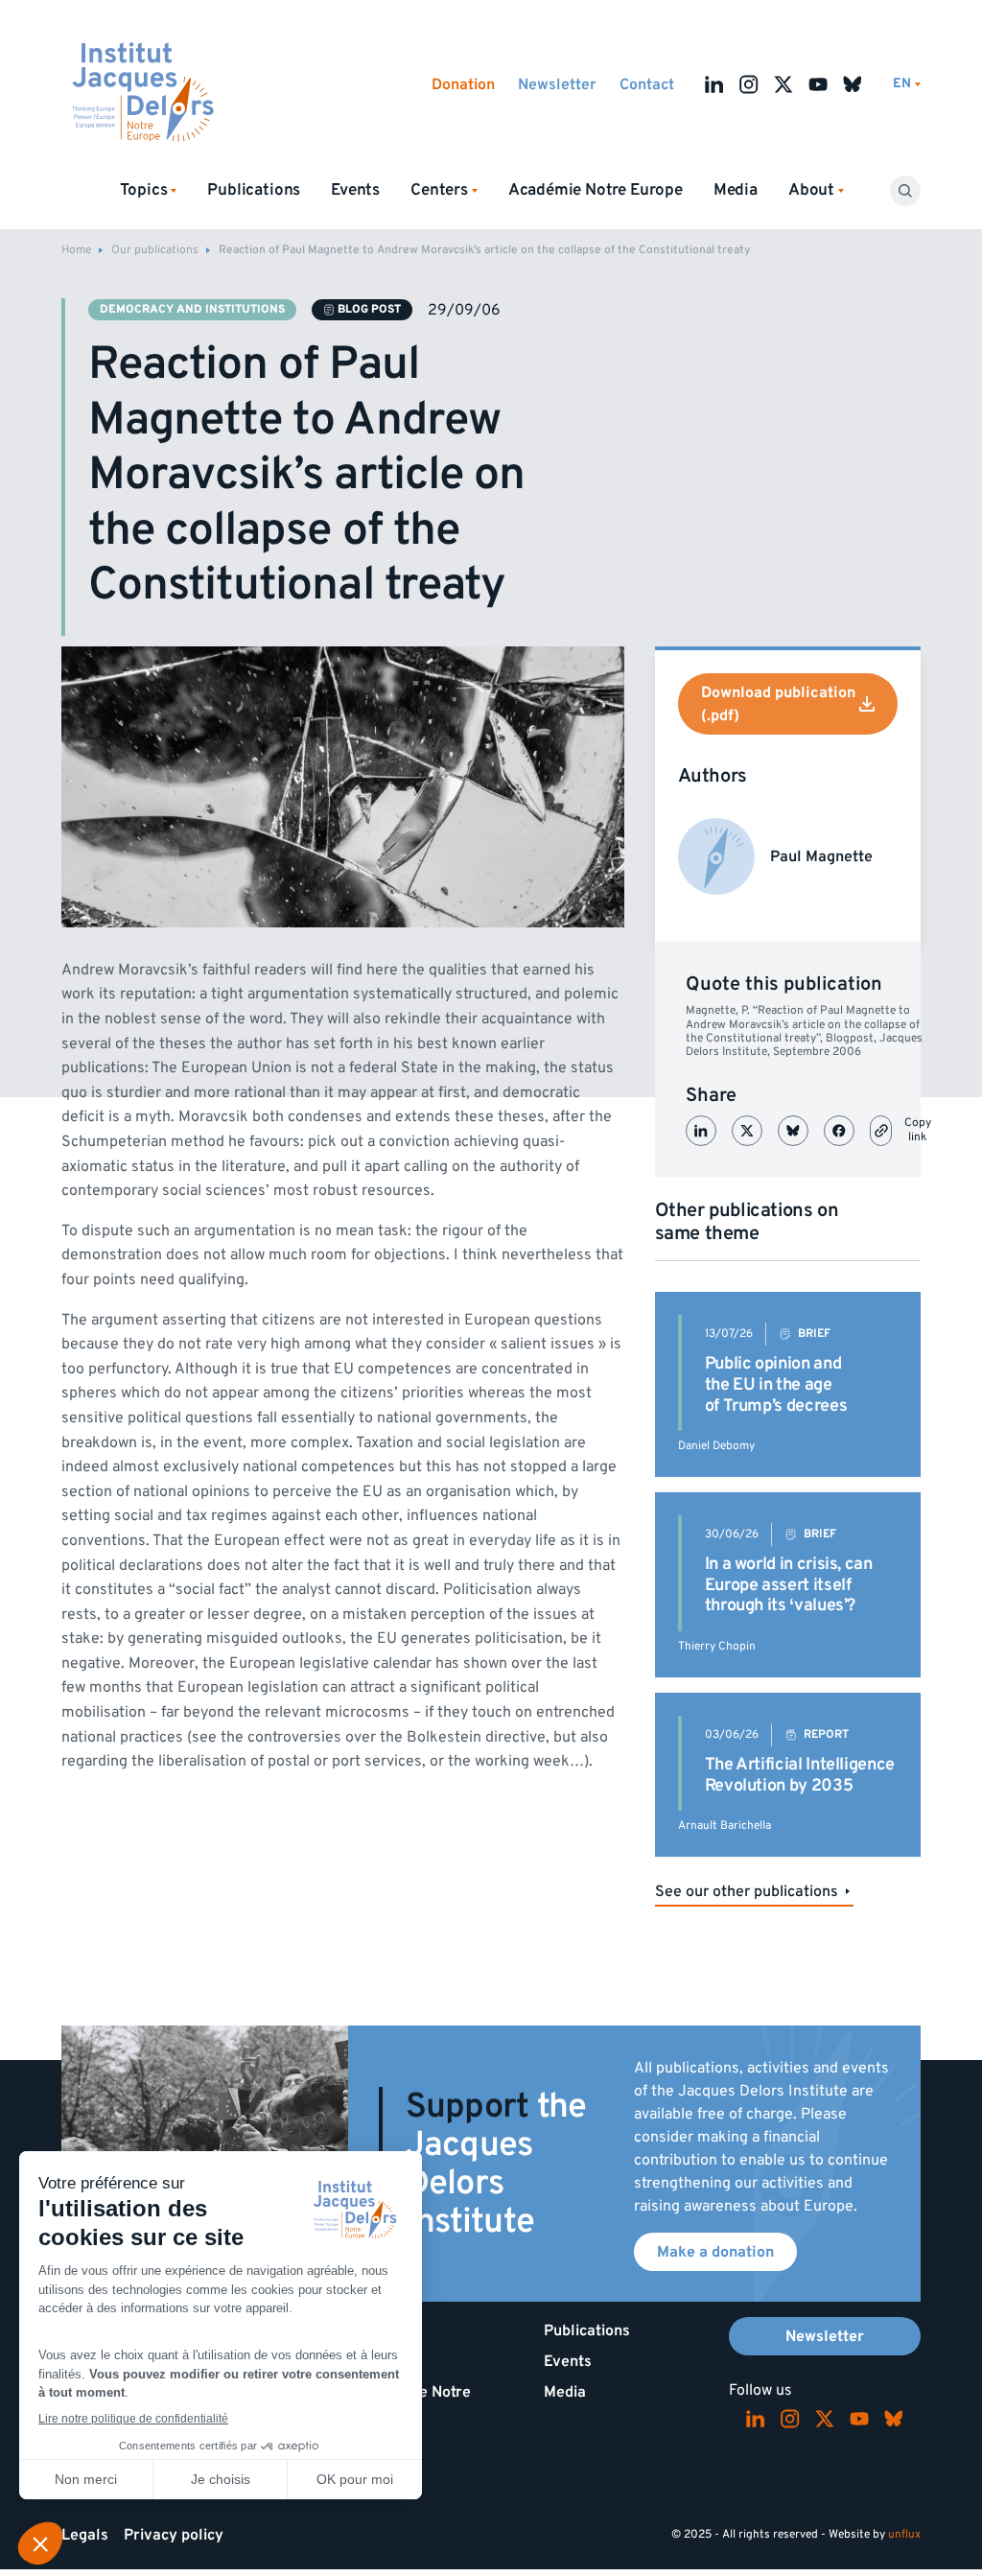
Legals (85, 2535)
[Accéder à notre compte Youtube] (818, 84)
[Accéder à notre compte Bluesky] (853, 84)
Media (736, 190)
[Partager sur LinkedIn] (701, 1131)
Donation (463, 84)
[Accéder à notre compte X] (783, 84)
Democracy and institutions (192, 309)
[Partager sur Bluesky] (793, 1131)
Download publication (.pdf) (778, 704)
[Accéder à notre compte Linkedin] (714, 84)
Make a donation (715, 2252)
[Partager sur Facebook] (839, 1131)
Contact (647, 84)
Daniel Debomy (716, 1446)
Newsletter (557, 84)
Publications (254, 190)
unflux (904, 2534)
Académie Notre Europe (596, 190)
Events (355, 190)
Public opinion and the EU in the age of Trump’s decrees (776, 1384)
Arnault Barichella (725, 1826)
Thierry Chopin (717, 1646)
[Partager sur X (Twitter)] (747, 1131)
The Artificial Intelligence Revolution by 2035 (800, 1775)
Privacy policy (174, 2535)
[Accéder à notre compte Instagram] (749, 84)
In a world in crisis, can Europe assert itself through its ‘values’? (789, 1584)
